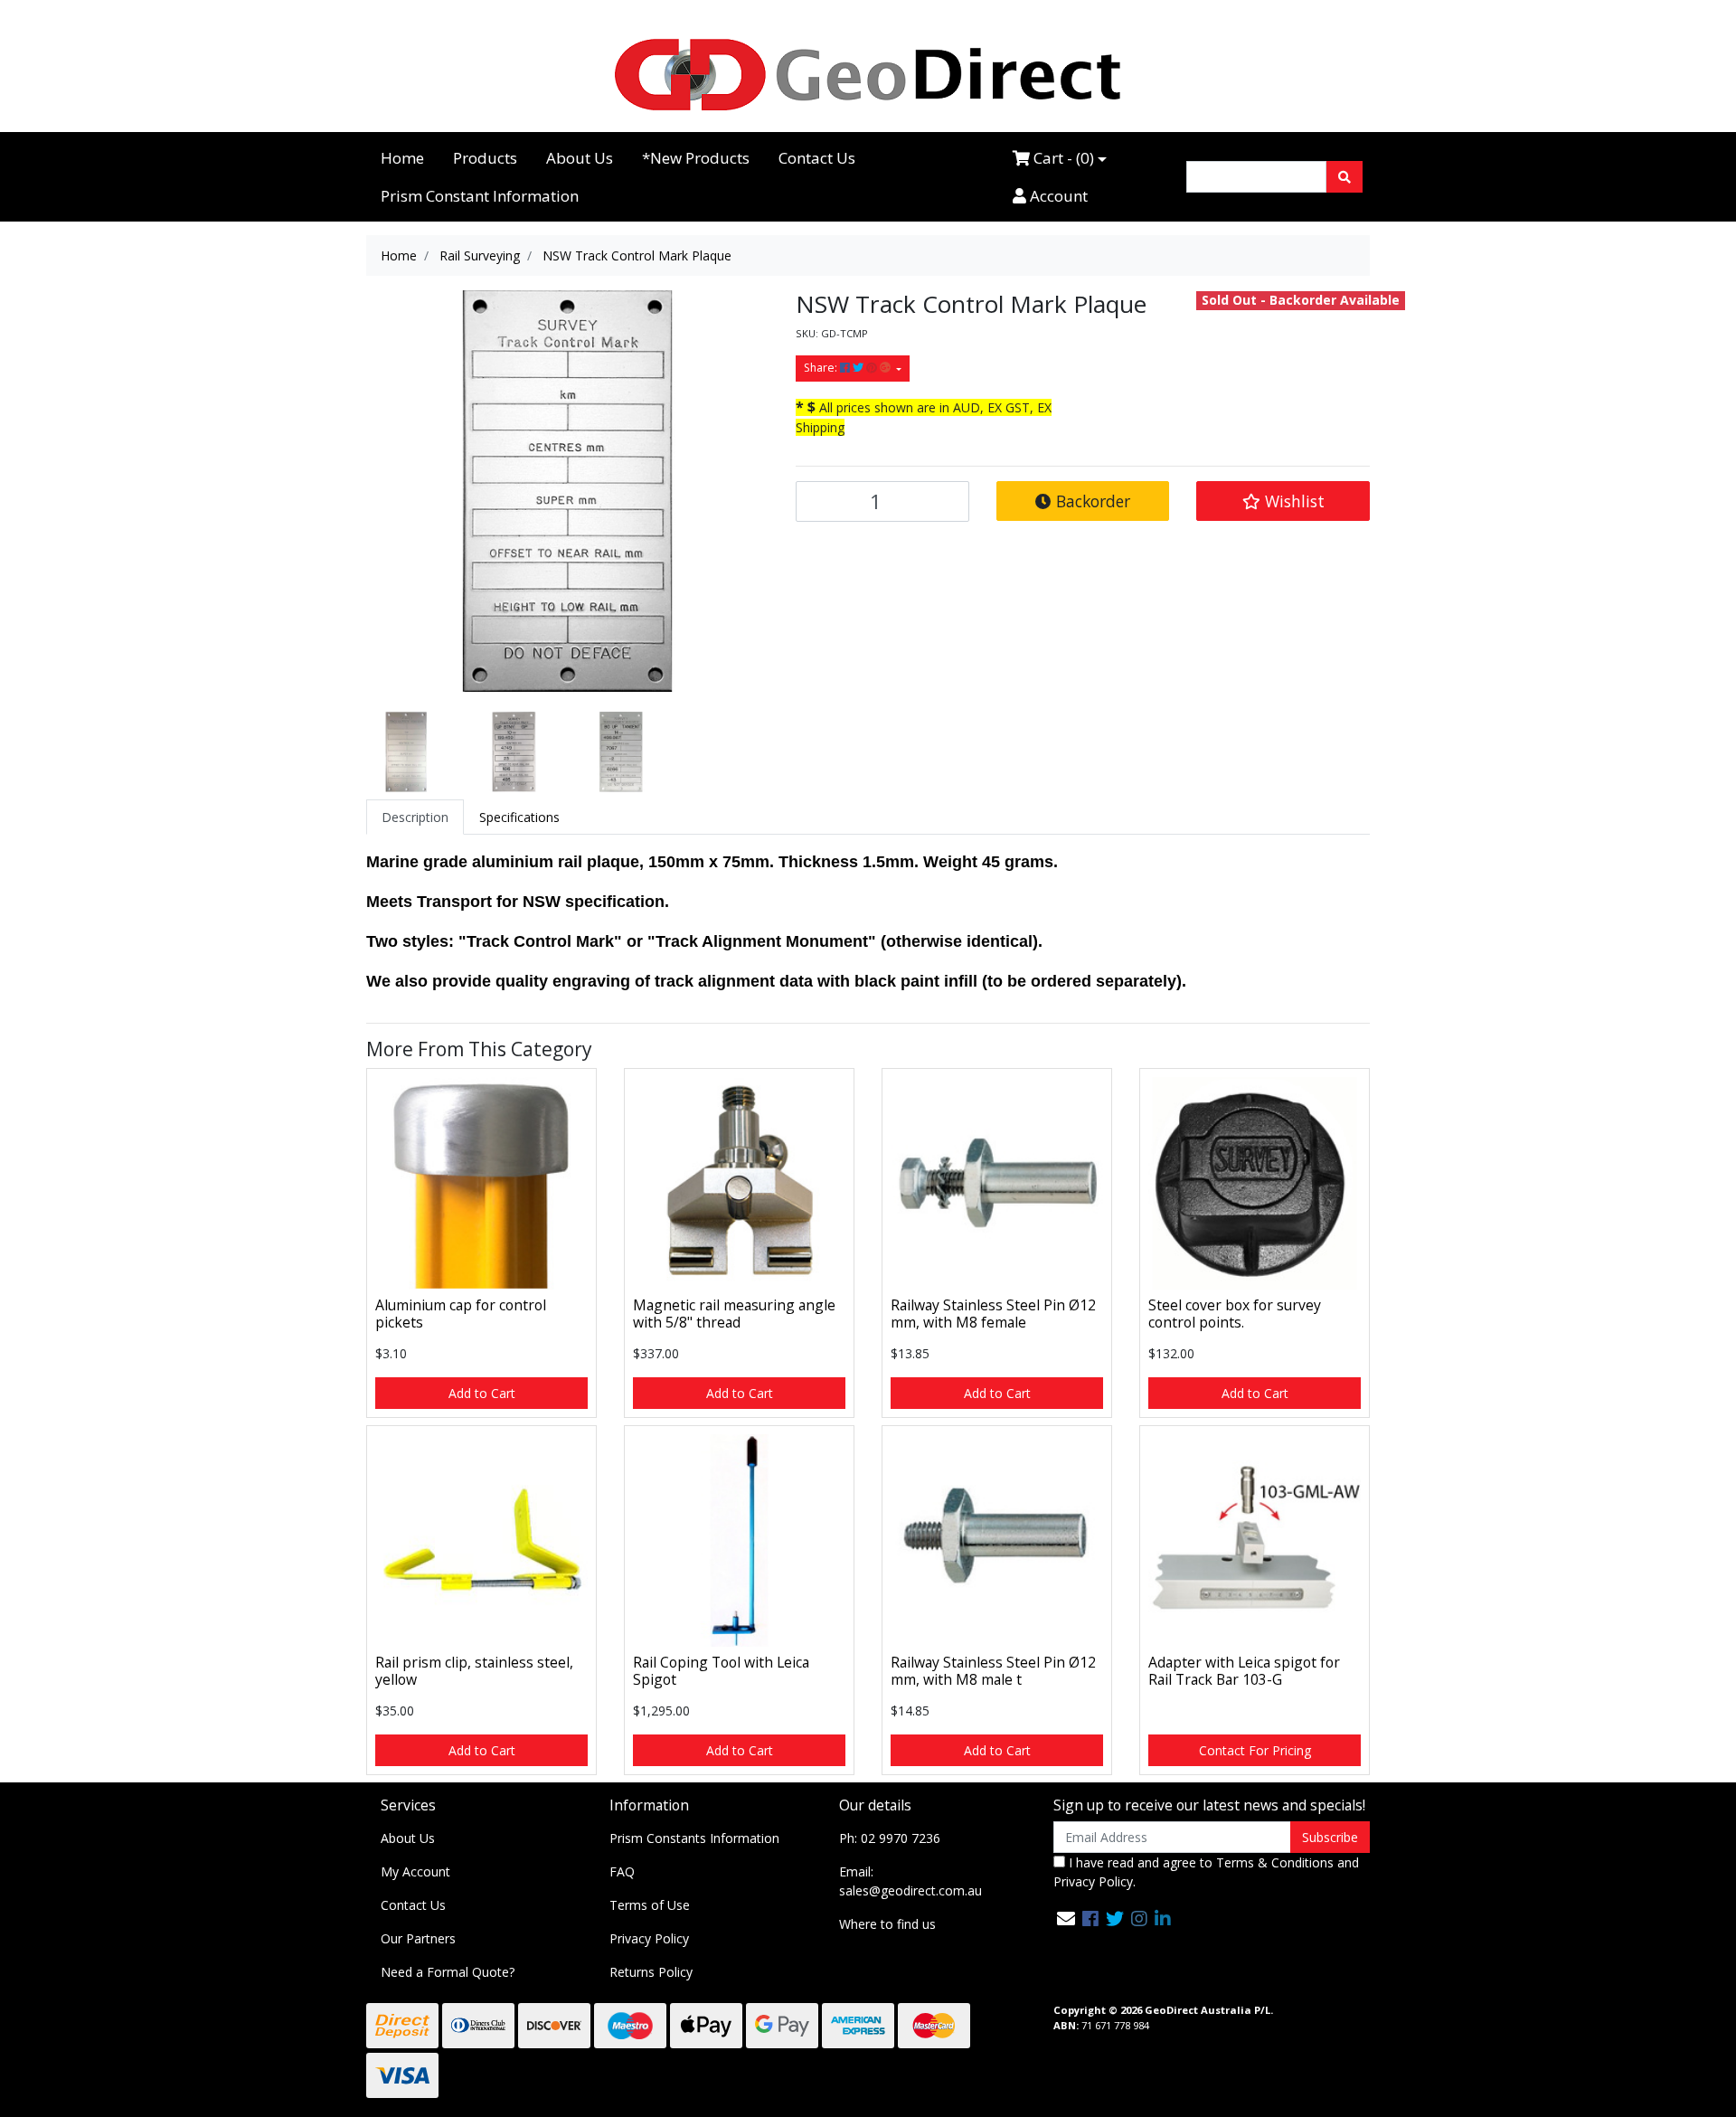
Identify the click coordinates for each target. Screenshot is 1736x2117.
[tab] (415, 817)
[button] (1283, 501)
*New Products (696, 158)
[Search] (1344, 177)
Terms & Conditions (1275, 1862)
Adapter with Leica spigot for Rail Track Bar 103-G (1244, 1671)
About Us (580, 158)
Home (402, 158)
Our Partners (418, 1938)
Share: (822, 368)
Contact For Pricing (1255, 1750)
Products (485, 158)
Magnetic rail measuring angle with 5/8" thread (734, 1314)
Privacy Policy (649, 1938)
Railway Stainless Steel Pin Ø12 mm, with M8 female (993, 1314)
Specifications (519, 817)
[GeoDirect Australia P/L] (868, 74)
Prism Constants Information (694, 1838)
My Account (415, 1871)
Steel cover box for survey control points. (1235, 1314)
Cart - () (1062, 158)
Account (1057, 196)
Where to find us (887, 1924)
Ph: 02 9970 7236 (890, 1838)
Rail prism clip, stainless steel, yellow (474, 1671)
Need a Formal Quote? (448, 1972)
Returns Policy (651, 1972)
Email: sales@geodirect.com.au (910, 1881)
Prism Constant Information (480, 196)
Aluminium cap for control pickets (461, 1314)
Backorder (1091, 501)
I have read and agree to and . (1206, 1872)
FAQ (622, 1871)
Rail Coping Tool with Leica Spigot (721, 1671)
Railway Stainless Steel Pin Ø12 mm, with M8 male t (993, 1671)
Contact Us (817, 158)
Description (415, 817)
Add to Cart (482, 1393)
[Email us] (1066, 1919)
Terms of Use (650, 1905)
